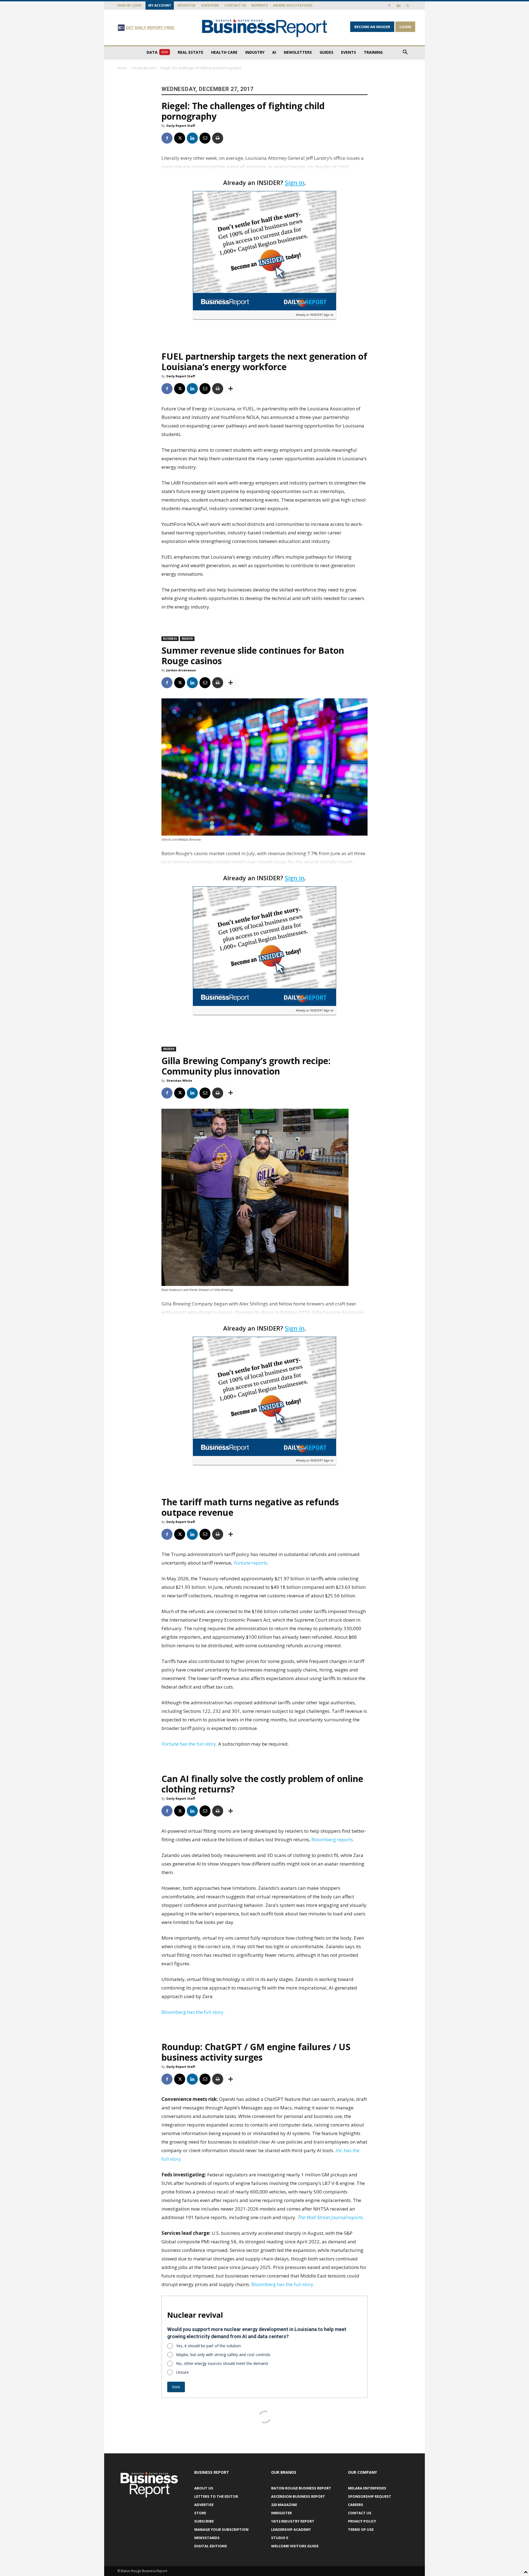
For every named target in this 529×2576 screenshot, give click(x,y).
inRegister (281, 2513)
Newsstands (207, 2538)
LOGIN (405, 27)
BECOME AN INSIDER (372, 27)
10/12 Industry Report (293, 2521)
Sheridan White (179, 1080)
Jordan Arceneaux (181, 670)
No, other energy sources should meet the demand (222, 2363)
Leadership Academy (291, 2529)
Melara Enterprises (367, 2488)
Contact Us (235, 5)
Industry (255, 52)
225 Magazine (284, 2505)
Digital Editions (211, 2546)
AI (274, 52)
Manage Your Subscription (221, 2529)
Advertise (187, 5)
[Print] (218, 138)
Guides (326, 52)
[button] (405, 53)
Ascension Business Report (298, 2496)
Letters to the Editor (216, 2496)
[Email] (205, 138)
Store (200, 2513)
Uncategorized (144, 68)
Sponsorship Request (370, 2496)
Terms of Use (361, 2529)
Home (122, 68)
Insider (187, 639)
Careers (356, 2505)
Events (349, 52)
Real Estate (191, 52)
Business (170, 639)
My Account (160, 5)
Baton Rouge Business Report (301, 2488)
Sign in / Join (129, 5)
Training (373, 52)
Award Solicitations (293, 5)
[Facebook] (389, 6)
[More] (231, 389)
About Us (204, 2488)
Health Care (224, 52)
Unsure (182, 2372)
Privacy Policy (362, 2521)
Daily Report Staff (181, 126)
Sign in (295, 182)
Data (157, 52)
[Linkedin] (398, 6)
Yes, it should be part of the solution (208, 2346)
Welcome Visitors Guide (295, 2546)
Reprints (260, 5)
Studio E (280, 2538)
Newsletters (298, 52)
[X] (407, 6)
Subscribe (210, 5)
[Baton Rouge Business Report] (264, 28)
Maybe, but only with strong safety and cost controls (223, 2355)
